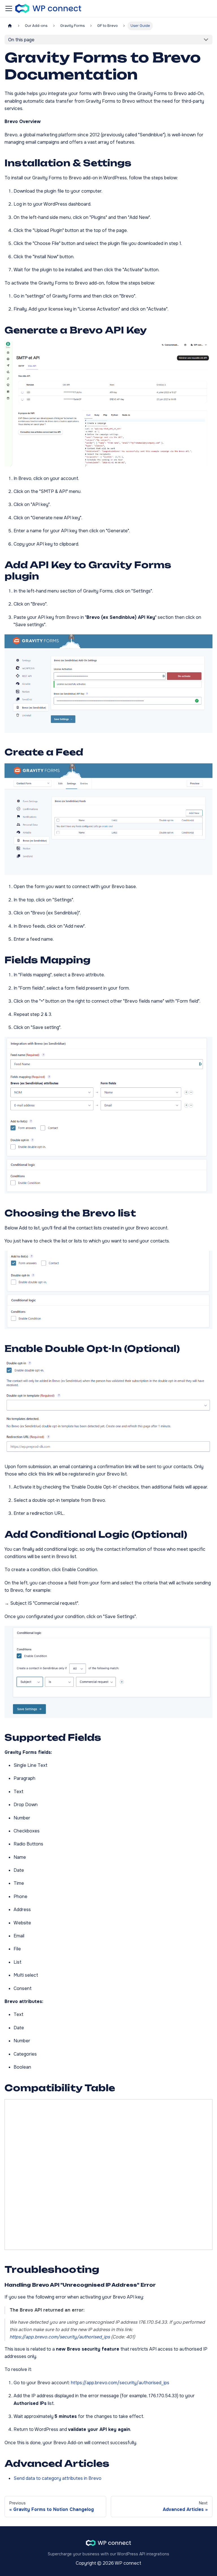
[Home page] (10, 26)
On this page (21, 40)
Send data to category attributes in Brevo (57, 2478)
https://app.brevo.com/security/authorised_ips (120, 2383)
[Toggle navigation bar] (9, 8)
